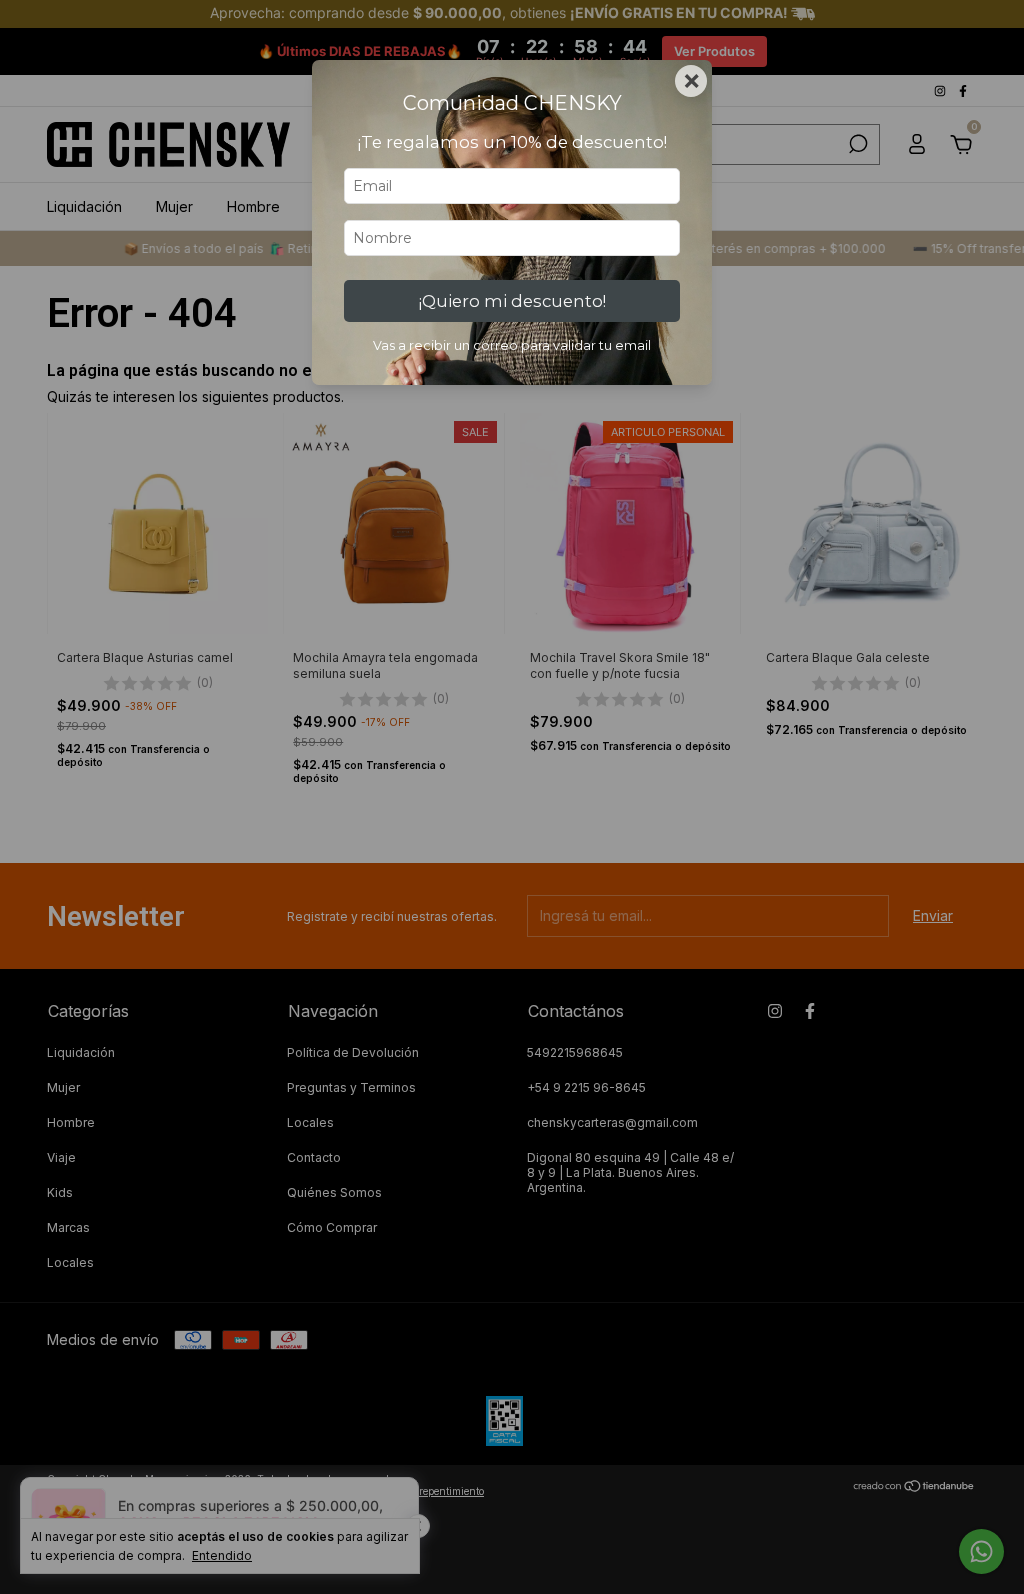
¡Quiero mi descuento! (512, 301)
